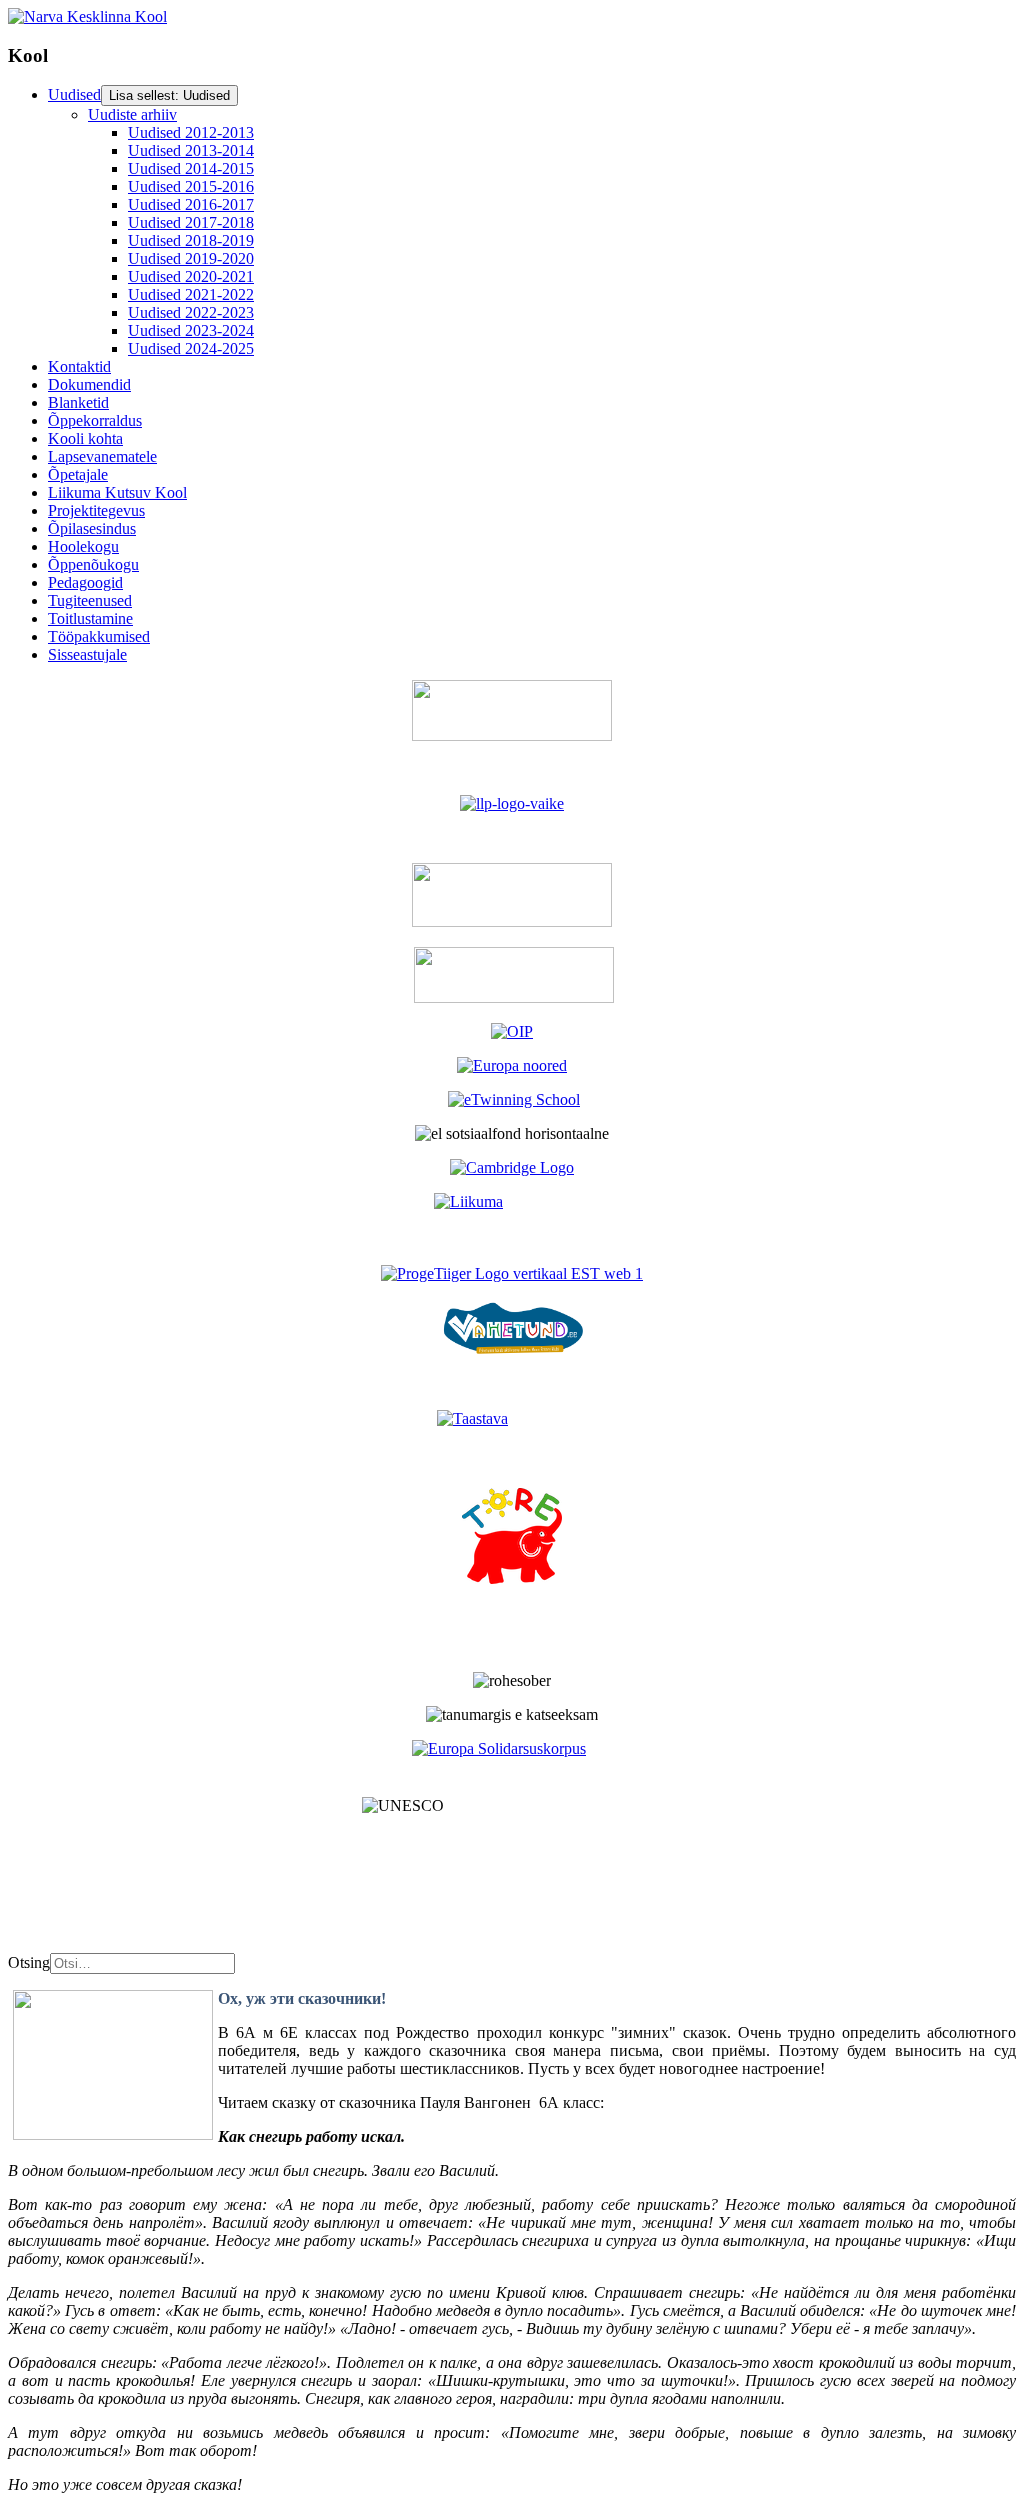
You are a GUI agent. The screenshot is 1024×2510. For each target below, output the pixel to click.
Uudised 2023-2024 (191, 330)
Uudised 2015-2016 (191, 186)
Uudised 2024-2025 (191, 348)
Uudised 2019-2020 (191, 258)
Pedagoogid (85, 582)
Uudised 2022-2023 (191, 312)
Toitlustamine (90, 618)
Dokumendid (89, 384)
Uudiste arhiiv (132, 114)
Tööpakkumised (99, 636)
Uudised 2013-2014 (191, 150)
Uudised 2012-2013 (191, 132)
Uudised (74, 94)
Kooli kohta (85, 438)
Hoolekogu (83, 546)
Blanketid (78, 402)
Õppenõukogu (93, 564)
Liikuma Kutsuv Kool (117, 492)
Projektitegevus (96, 510)
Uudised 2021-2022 (191, 294)
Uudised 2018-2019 (191, 240)
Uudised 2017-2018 (191, 222)
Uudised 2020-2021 (191, 276)
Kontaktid (79, 366)
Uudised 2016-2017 (191, 204)
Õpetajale (78, 474)
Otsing (29, 1962)
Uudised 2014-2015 (191, 168)
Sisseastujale (87, 654)
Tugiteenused (90, 600)
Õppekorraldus (95, 420)
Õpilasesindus (92, 528)
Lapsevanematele (102, 456)
